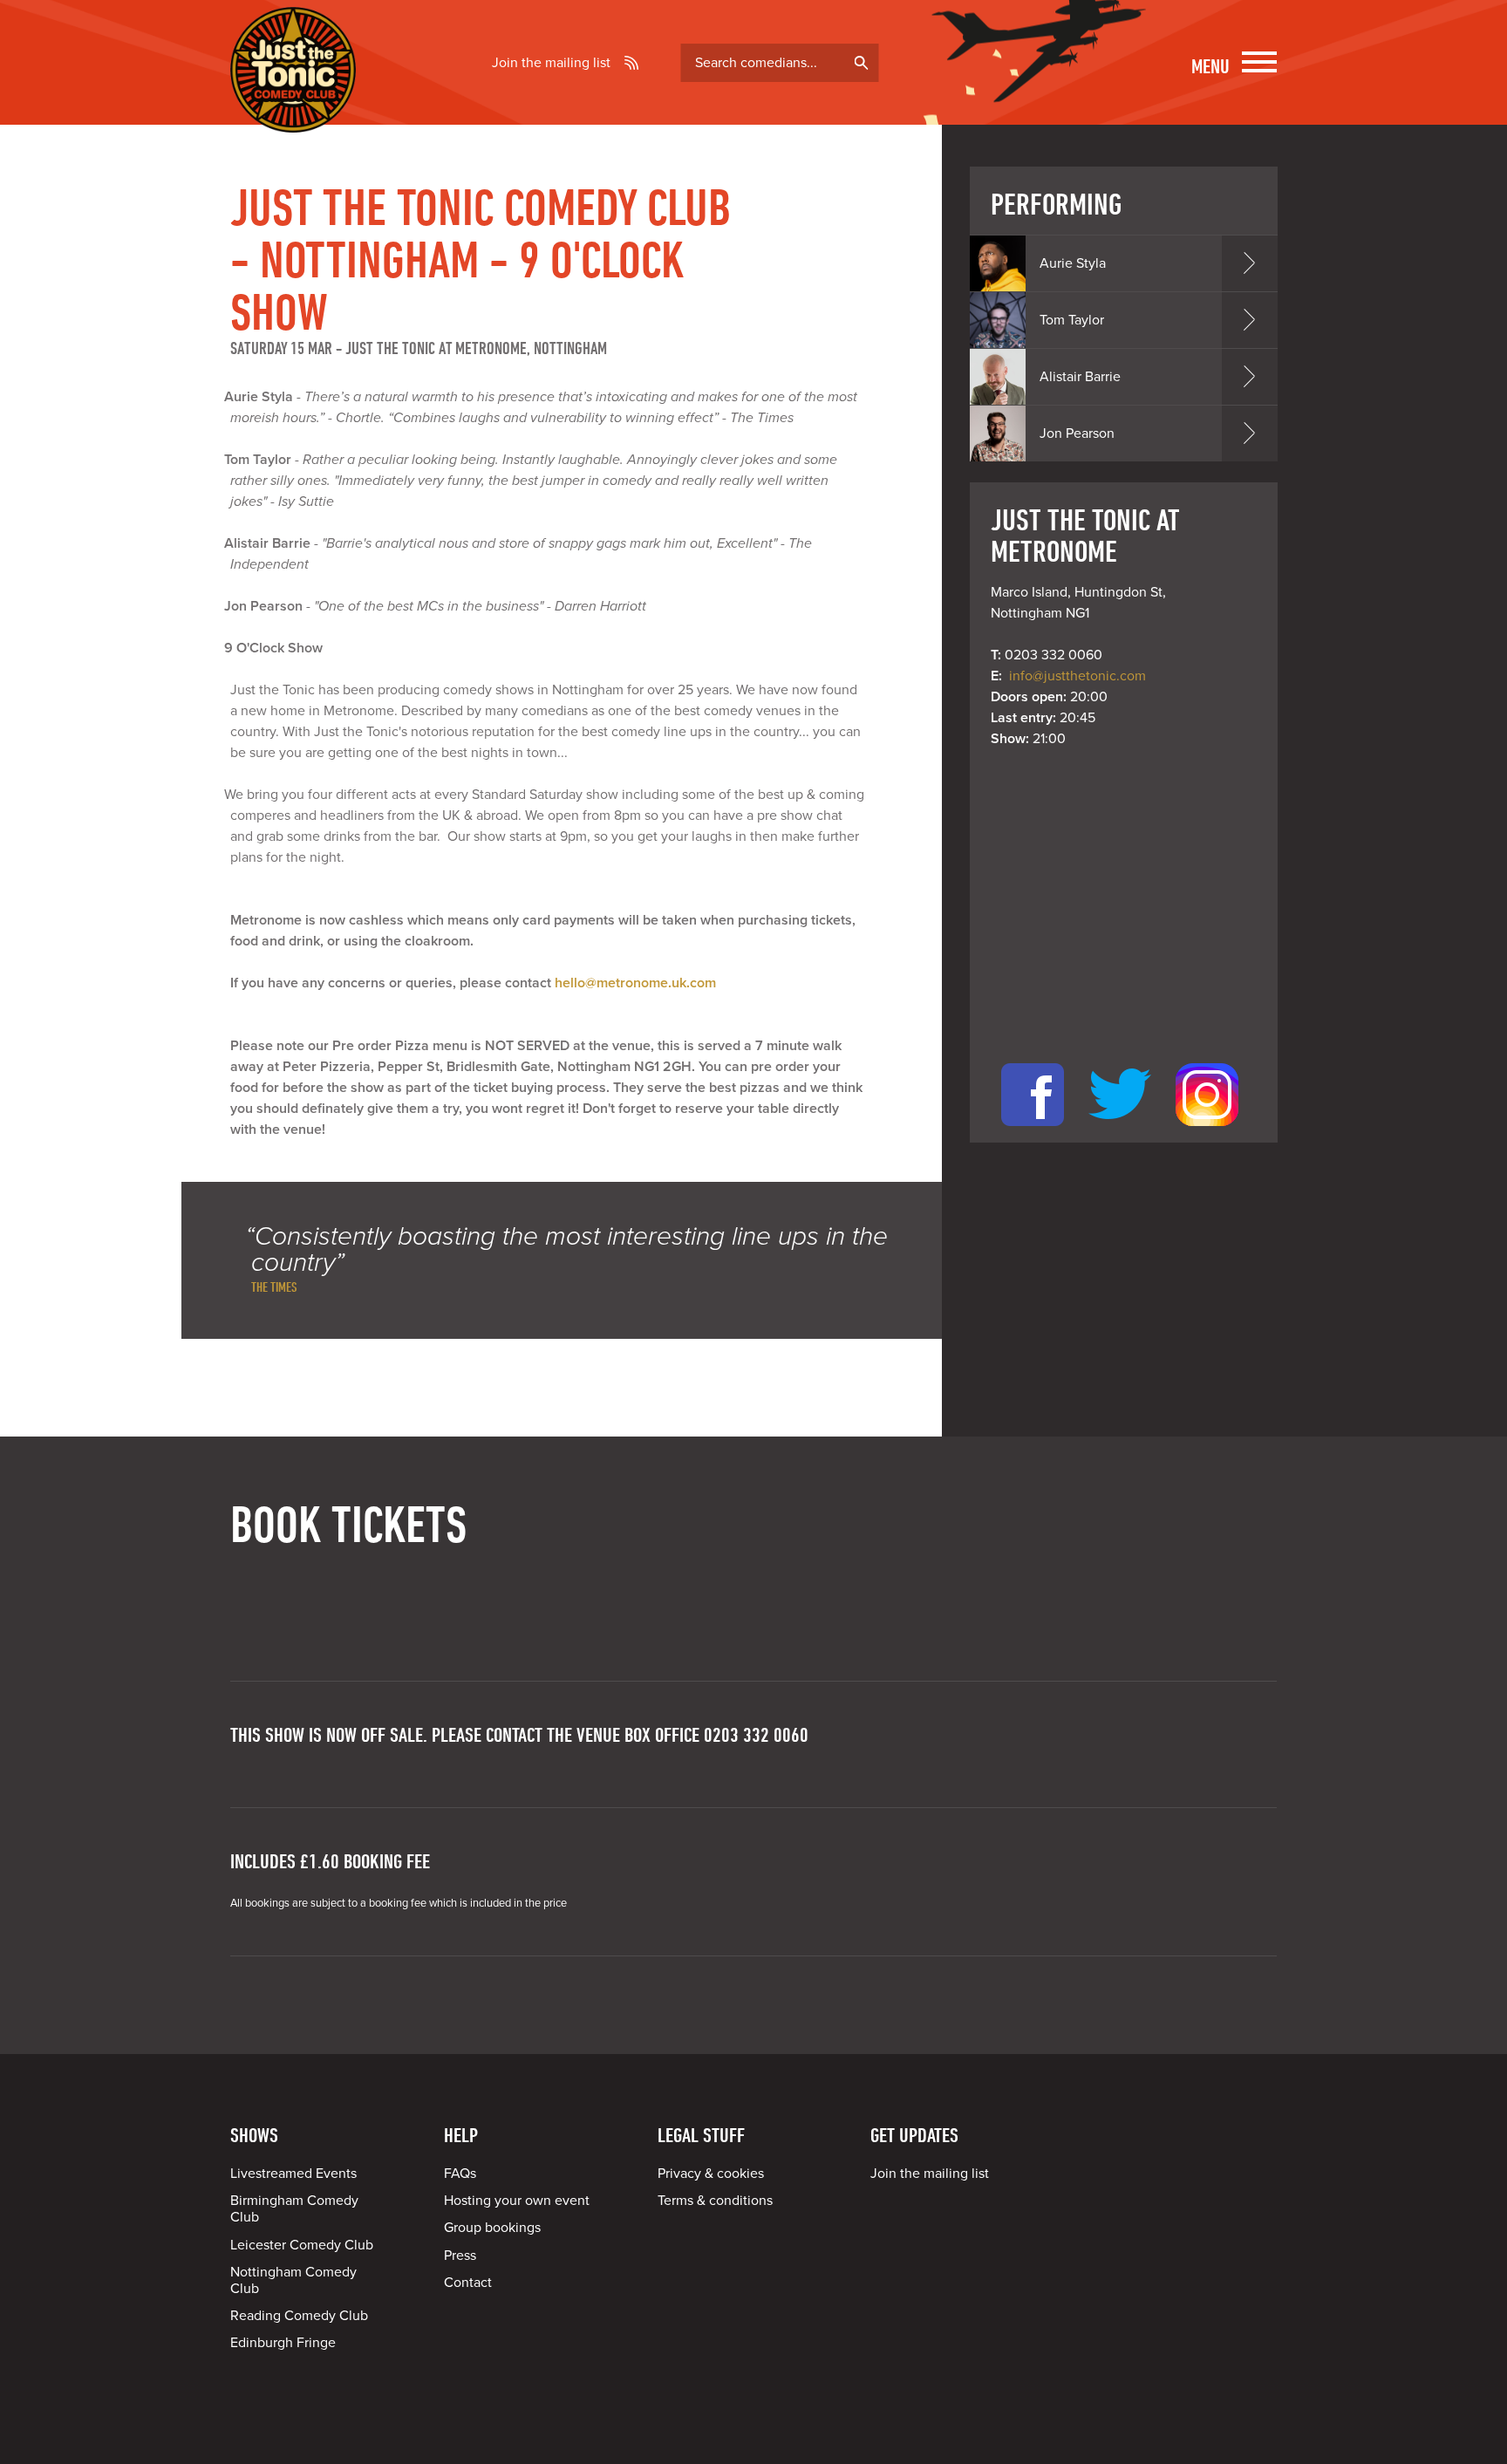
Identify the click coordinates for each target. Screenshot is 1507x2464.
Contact (468, 2283)
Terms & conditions (715, 2201)
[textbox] (780, 63)
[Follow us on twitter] (1120, 1132)
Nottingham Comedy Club (293, 2280)
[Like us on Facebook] (1033, 1132)
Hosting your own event (517, 2201)
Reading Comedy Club (299, 2316)
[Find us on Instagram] (1207, 1132)
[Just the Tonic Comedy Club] (293, 107)
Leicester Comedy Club (302, 2245)
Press (460, 2256)
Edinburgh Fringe (283, 2343)
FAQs (460, 2174)
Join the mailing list (551, 63)
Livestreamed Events (293, 2174)
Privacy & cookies (711, 2174)
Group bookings (492, 2228)
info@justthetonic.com (1077, 676)
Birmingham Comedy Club (294, 2209)
